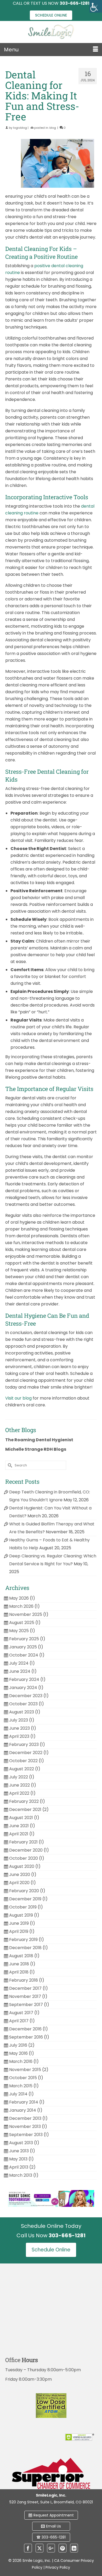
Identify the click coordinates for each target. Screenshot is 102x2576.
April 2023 (19, 1736)
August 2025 (22, 1623)
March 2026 (21, 1606)
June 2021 (19, 1826)
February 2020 (24, 1891)
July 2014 (18, 2094)
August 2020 (22, 1866)
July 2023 (19, 1720)
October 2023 (23, 1704)
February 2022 (24, 1801)
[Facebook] (28, 2548)
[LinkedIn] (74, 2548)
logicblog (20, 128)
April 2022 (19, 1793)
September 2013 (26, 2135)
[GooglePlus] (51, 2548)
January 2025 (23, 1647)
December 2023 (26, 1696)
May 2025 (19, 1631)
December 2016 (25, 2029)
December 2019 (25, 1899)
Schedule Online (51, 15)
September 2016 (26, 2037)
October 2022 (23, 1761)
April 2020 (19, 1883)
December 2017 (25, 1988)
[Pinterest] (63, 2548)
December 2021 (25, 1809)
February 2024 (24, 1679)
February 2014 (24, 2102)
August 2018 (21, 1956)
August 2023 (22, 1712)
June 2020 (20, 1875)
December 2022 (26, 1753)
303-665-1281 (54, 2537)
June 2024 (20, 1671)
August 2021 (21, 1818)
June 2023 (19, 1728)
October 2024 (24, 1655)
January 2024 (23, 1688)
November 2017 (25, 1996)
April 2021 (19, 1834)
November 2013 (25, 2126)
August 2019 (21, 1915)
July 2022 (19, 1777)
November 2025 (26, 1614)
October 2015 (23, 2078)
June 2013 (19, 2151)
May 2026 (19, 1598)
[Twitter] (39, 2548)
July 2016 (18, 2045)
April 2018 (19, 1972)
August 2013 (21, 2143)
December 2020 (26, 1850)
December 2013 (25, 2118)
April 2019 (19, 1931)
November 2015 (25, 2070)
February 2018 (24, 1980)
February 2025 (24, 1639)
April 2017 (19, 2021)
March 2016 (21, 2061)
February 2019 (23, 1940)
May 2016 (18, 2053)
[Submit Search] (9, 1465)
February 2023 (24, 1744)
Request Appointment (54, 2515)
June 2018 (19, 1964)
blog (53, 128)
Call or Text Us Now (51, 3)
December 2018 (25, 1948)
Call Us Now (51, 2235)
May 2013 (18, 2159)
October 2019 (23, 1907)
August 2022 (22, 1769)
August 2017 (21, 2013)
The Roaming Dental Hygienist (39, 1440)
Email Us (53, 2526)
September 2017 (26, 2005)
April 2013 (19, 2167)
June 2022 (19, 1785)
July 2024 (19, 1663)
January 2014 (23, 2110)
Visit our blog (18, 1398)
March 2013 (21, 2175)
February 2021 (23, 1842)
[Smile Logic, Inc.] (51, 32)
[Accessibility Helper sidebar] (96, 6)
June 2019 (19, 1923)
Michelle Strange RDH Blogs (36, 1449)
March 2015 (21, 2086)
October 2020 (24, 1858)
